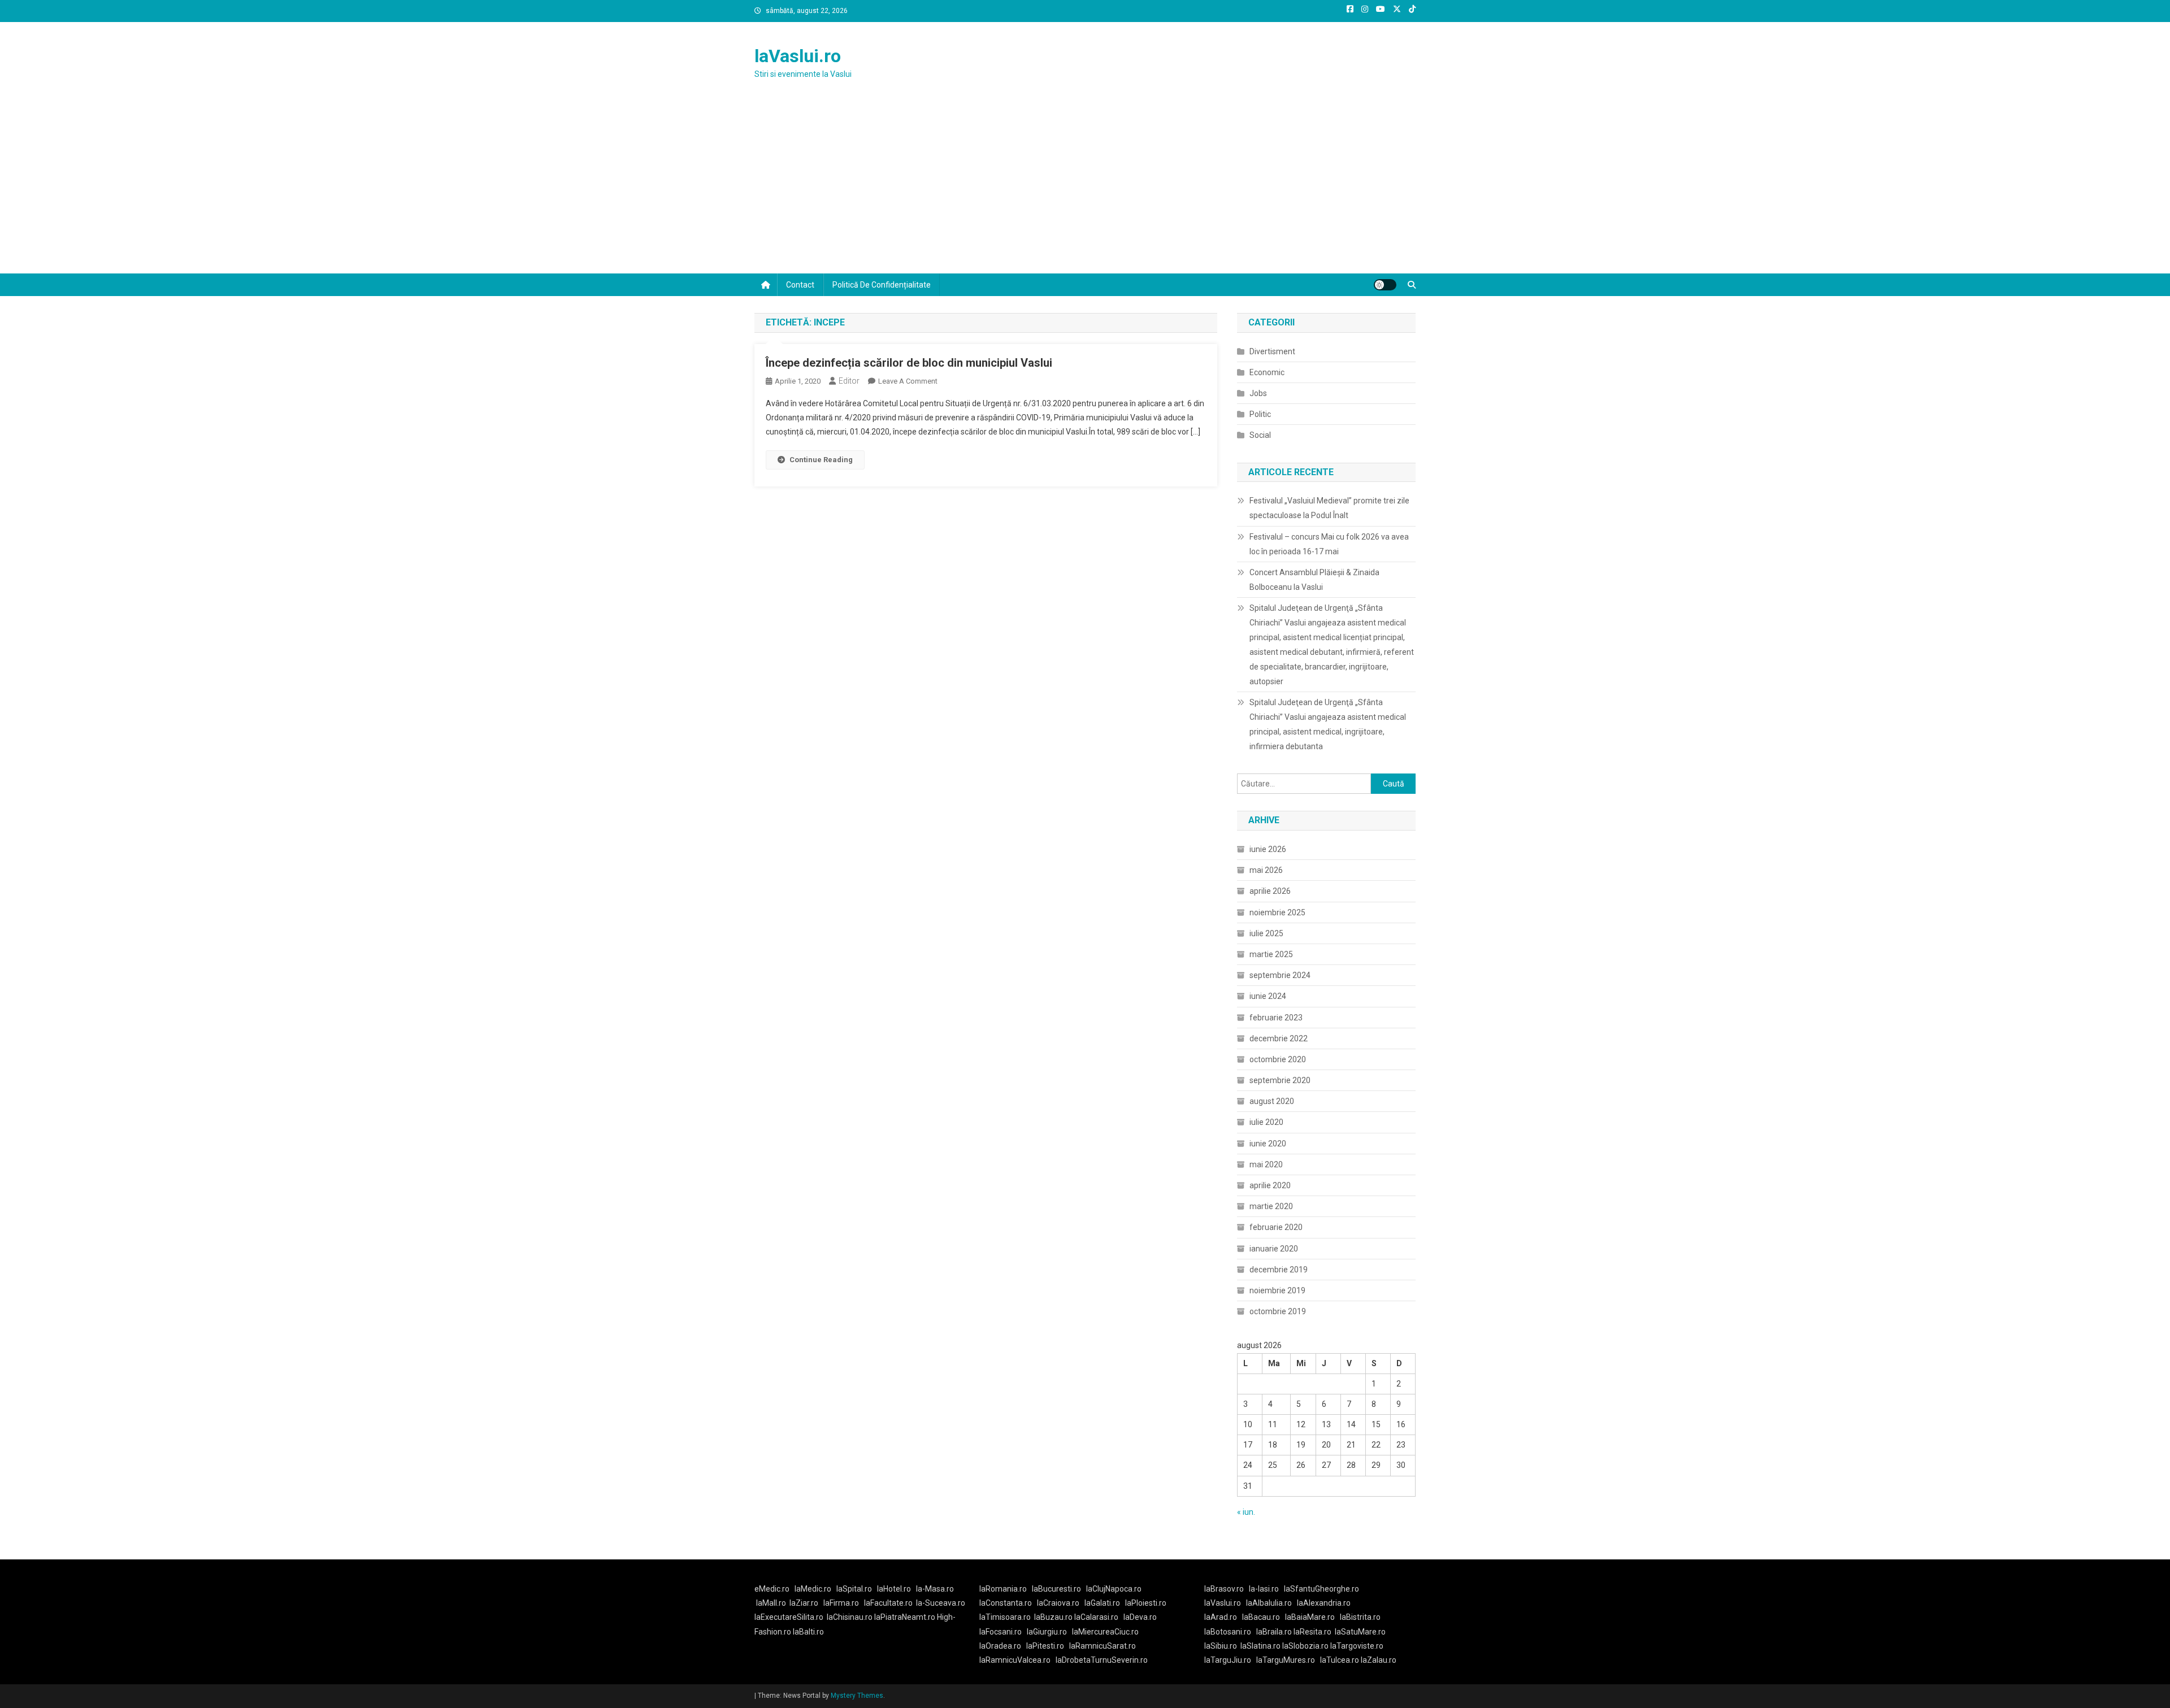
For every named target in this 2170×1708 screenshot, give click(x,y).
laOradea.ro (1000, 1646)
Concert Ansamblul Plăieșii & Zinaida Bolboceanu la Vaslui (1314, 580)
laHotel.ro (894, 1589)
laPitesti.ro (1045, 1646)
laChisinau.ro (850, 1617)
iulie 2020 (1266, 1122)
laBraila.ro (1274, 1632)
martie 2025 (1271, 954)
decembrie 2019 (1279, 1270)
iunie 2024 (1268, 996)
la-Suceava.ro (941, 1603)
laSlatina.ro (1260, 1646)
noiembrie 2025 (1277, 912)
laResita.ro (1312, 1632)
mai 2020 (1266, 1164)
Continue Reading (821, 460)
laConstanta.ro (1006, 1603)
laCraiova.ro (1058, 1603)
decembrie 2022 (1279, 1038)
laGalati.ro (1102, 1603)
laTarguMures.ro (1286, 1660)
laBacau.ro (1261, 1617)
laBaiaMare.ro (1310, 1617)
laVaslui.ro (798, 56)
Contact (800, 285)
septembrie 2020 (1280, 1080)
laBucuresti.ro (1056, 1589)
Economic (1267, 372)
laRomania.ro (1003, 1589)
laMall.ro (771, 1603)
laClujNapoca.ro (1114, 1589)
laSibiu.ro (1221, 1646)
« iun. (1246, 1512)
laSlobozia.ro (1305, 1646)
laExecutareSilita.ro (789, 1617)
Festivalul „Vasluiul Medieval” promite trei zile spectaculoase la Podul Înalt (1329, 508)
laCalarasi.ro (1096, 1617)
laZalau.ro (1379, 1660)
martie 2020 (1271, 1206)
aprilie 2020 (1270, 1185)
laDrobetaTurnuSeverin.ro (1102, 1660)
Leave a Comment (908, 381)
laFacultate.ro (888, 1603)
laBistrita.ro (1360, 1617)
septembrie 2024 (1280, 975)
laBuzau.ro (1054, 1617)
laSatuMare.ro (1360, 1632)
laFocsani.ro (1001, 1632)
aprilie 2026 (1270, 891)
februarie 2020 (1276, 1227)
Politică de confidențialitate (882, 285)
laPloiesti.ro (1146, 1603)
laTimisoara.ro (1005, 1617)
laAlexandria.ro (1324, 1603)
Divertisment (1272, 351)
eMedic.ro (772, 1589)
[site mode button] (1385, 285)
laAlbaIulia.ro (1269, 1603)
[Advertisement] (1085, 189)
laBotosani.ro (1228, 1632)
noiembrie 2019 (1277, 1290)
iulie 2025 (1266, 933)
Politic (1260, 414)
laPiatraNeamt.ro (905, 1617)
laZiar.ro (804, 1603)
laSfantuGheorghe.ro (1321, 1589)
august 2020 (1272, 1101)
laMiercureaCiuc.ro (1105, 1632)
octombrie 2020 (1278, 1059)
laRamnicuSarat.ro (1103, 1646)
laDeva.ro (1140, 1617)
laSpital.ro (854, 1589)
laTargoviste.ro (1357, 1646)
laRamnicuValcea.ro (1015, 1660)
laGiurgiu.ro (1049, 1632)
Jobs (1258, 393)
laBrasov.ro (1224, 1589)
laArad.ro (1221, 1617)
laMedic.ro (814, 1589)
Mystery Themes (857, 1696)
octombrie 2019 (1278, 1311)
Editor (849, 381)
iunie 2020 (1268, 1144)
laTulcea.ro (1340, 1660)
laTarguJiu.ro (1230, 1660)
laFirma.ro (841, 1603)
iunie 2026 (1268, 849)
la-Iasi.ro (1264, 1589)
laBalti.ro (808, 1632)
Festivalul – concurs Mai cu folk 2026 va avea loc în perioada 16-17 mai (1329, 544)
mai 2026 (1266, 870)
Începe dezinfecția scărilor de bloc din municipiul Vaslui (909, 363)
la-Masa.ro (935, 1589)
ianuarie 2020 (1274, 1249)
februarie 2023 (1276, 1018)
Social (1260, 435)
